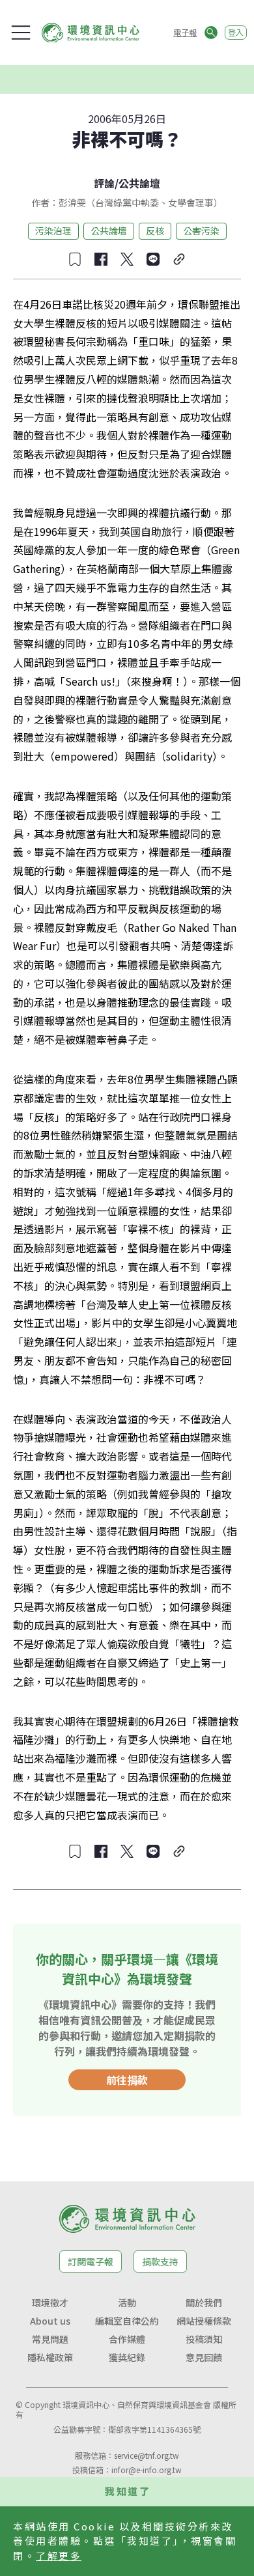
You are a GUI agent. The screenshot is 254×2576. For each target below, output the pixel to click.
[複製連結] (179, 259)
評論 (104, 183)
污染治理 (53, 231)
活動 (127, 2303)
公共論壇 (139, 183)
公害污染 (201, 231)
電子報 (185, 32)
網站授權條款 (204, 2321)
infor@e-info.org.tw (147, 2470)
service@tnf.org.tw (147, 2455)
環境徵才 (50, 2303)
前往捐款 (127, 2080)
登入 (236, 32)
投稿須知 (204, 2339)
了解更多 (59, 2555)
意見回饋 (204, 2357)
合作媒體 (127, 2339)
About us (50, 2321)
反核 (155, 231)
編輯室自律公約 (127, 2321)
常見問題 (50, 2339)
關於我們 (204, 2303)
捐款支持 (160, 2261)
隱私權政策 (50, 2357)
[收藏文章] (75, 259)
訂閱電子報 (91, 2261)
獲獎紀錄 (127, 2357)
